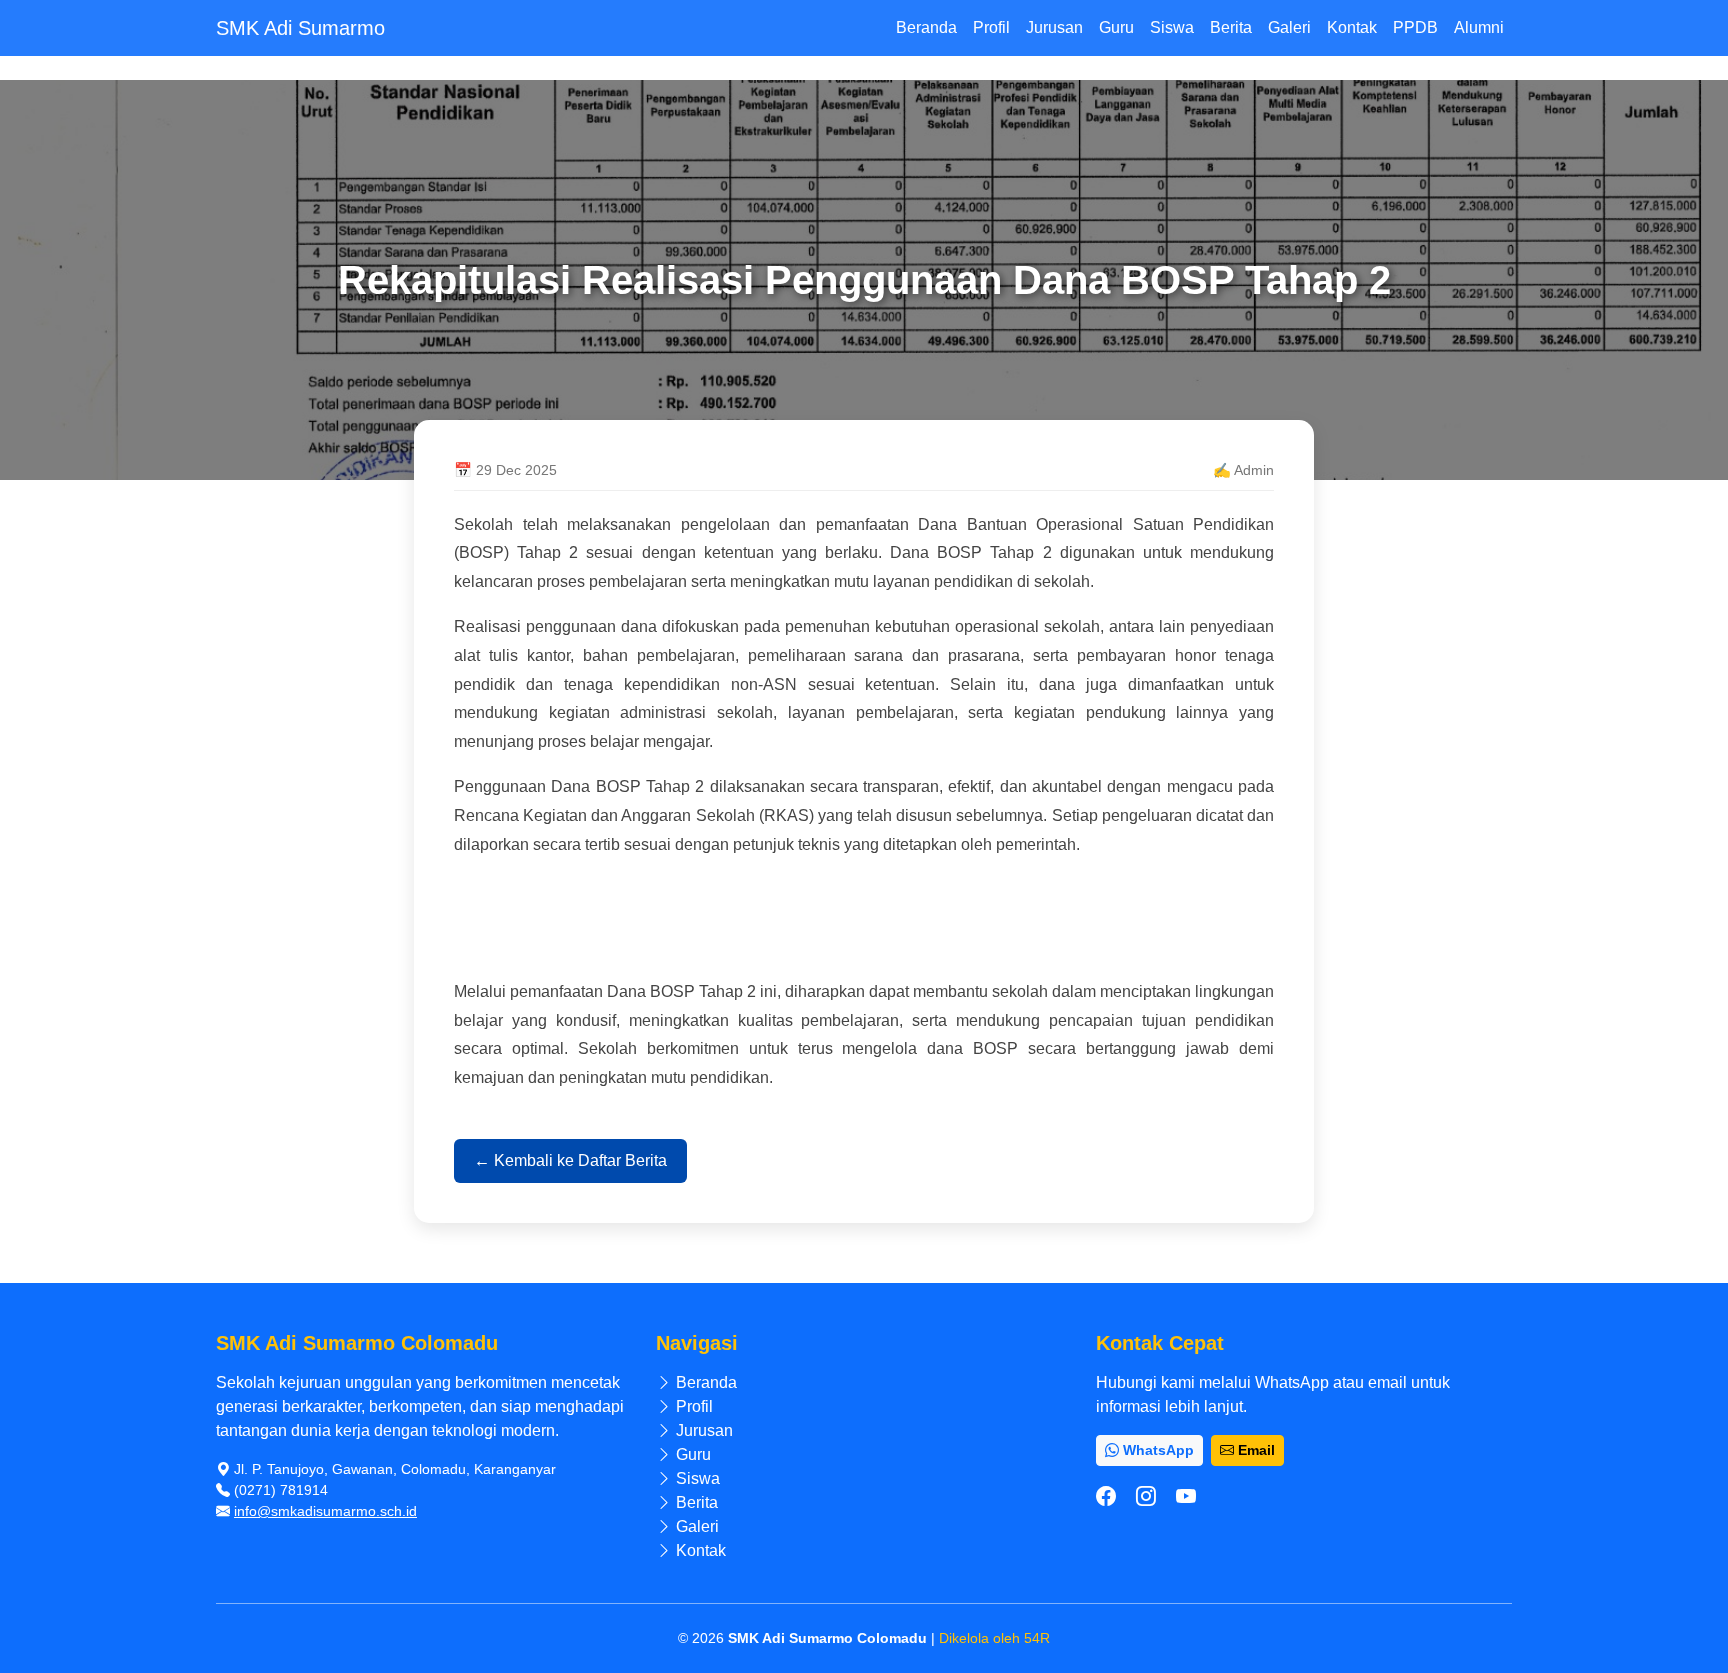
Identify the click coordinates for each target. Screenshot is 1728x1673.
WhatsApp (1156, 1450)
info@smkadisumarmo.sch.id (325, 1511)
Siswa (1172, 27)
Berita (1231, 27)
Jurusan (1054, 27)
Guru (1116, 27)
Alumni (1479, 27)
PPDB (1415, 27)
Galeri (1289, 27)
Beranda (926, 27)
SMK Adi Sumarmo (300, 28)
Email (1254, 1450)
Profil (991, 27)
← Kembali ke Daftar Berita (570, 1160)
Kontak (1352, 27)
